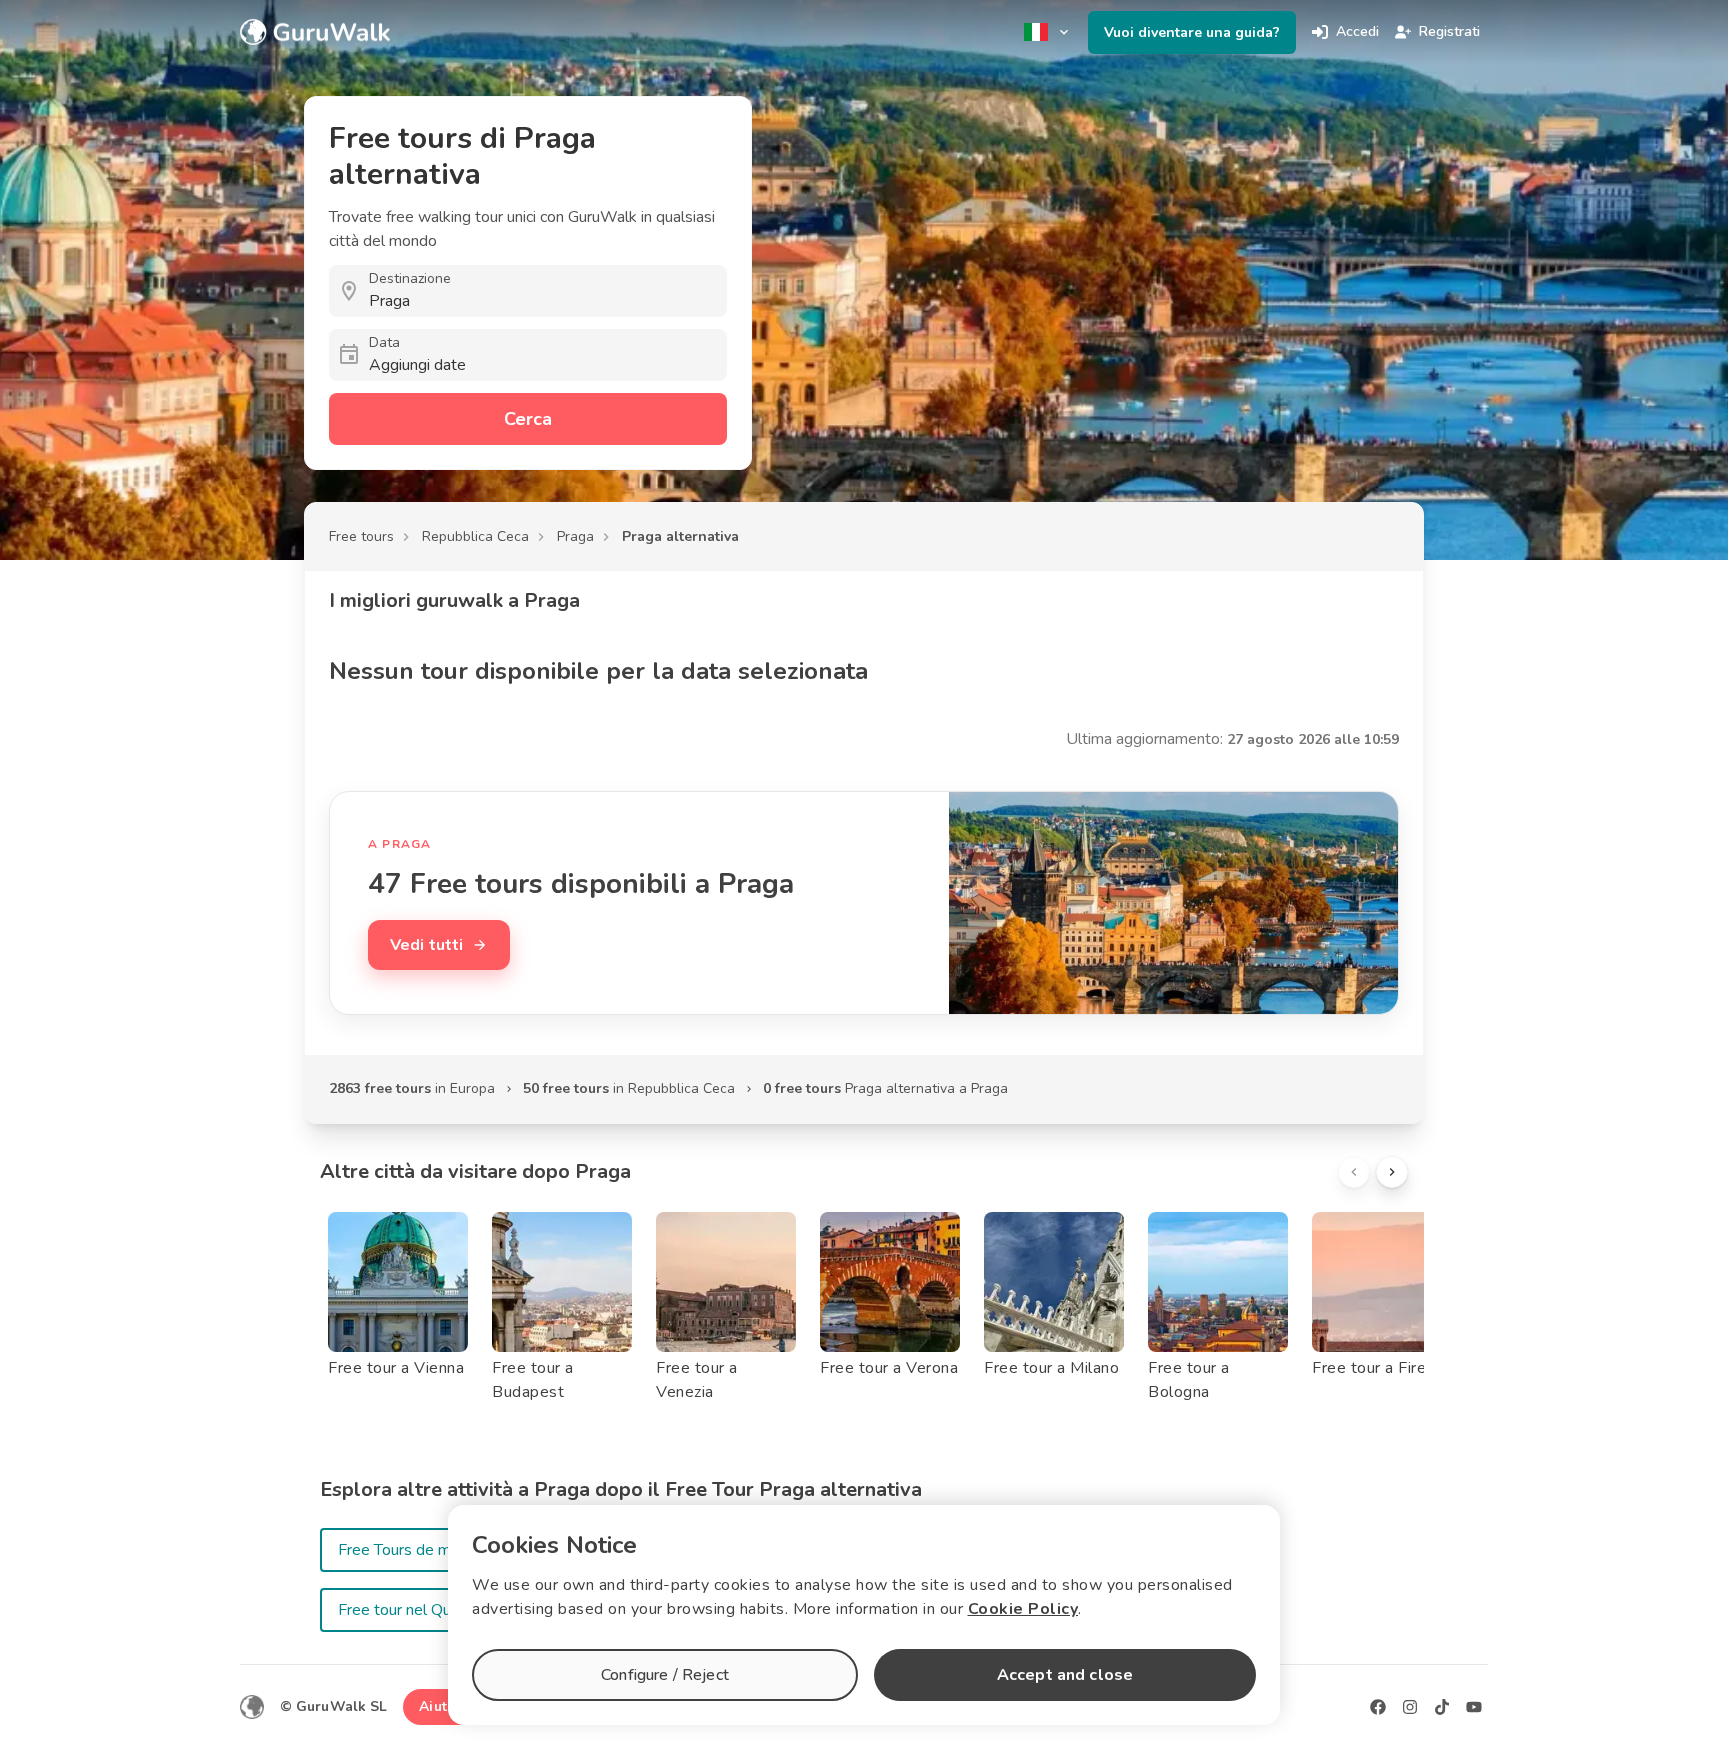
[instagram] (1410, 1707)
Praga (575, 536)
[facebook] (1378, 1707)
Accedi (1357, 31)
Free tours (361, 536)
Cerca (528, 419)
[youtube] (1474, 1707)
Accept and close (1065, 1675)
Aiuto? (441, 1706)
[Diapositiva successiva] (1392, 1172)
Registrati (1449, 31)
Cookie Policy (1023, 1609)
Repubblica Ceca (475, 536)
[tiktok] (1442, 1707)
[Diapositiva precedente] (1354, 1172)
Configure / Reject (665, 1675)
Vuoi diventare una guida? (1192, 32)
